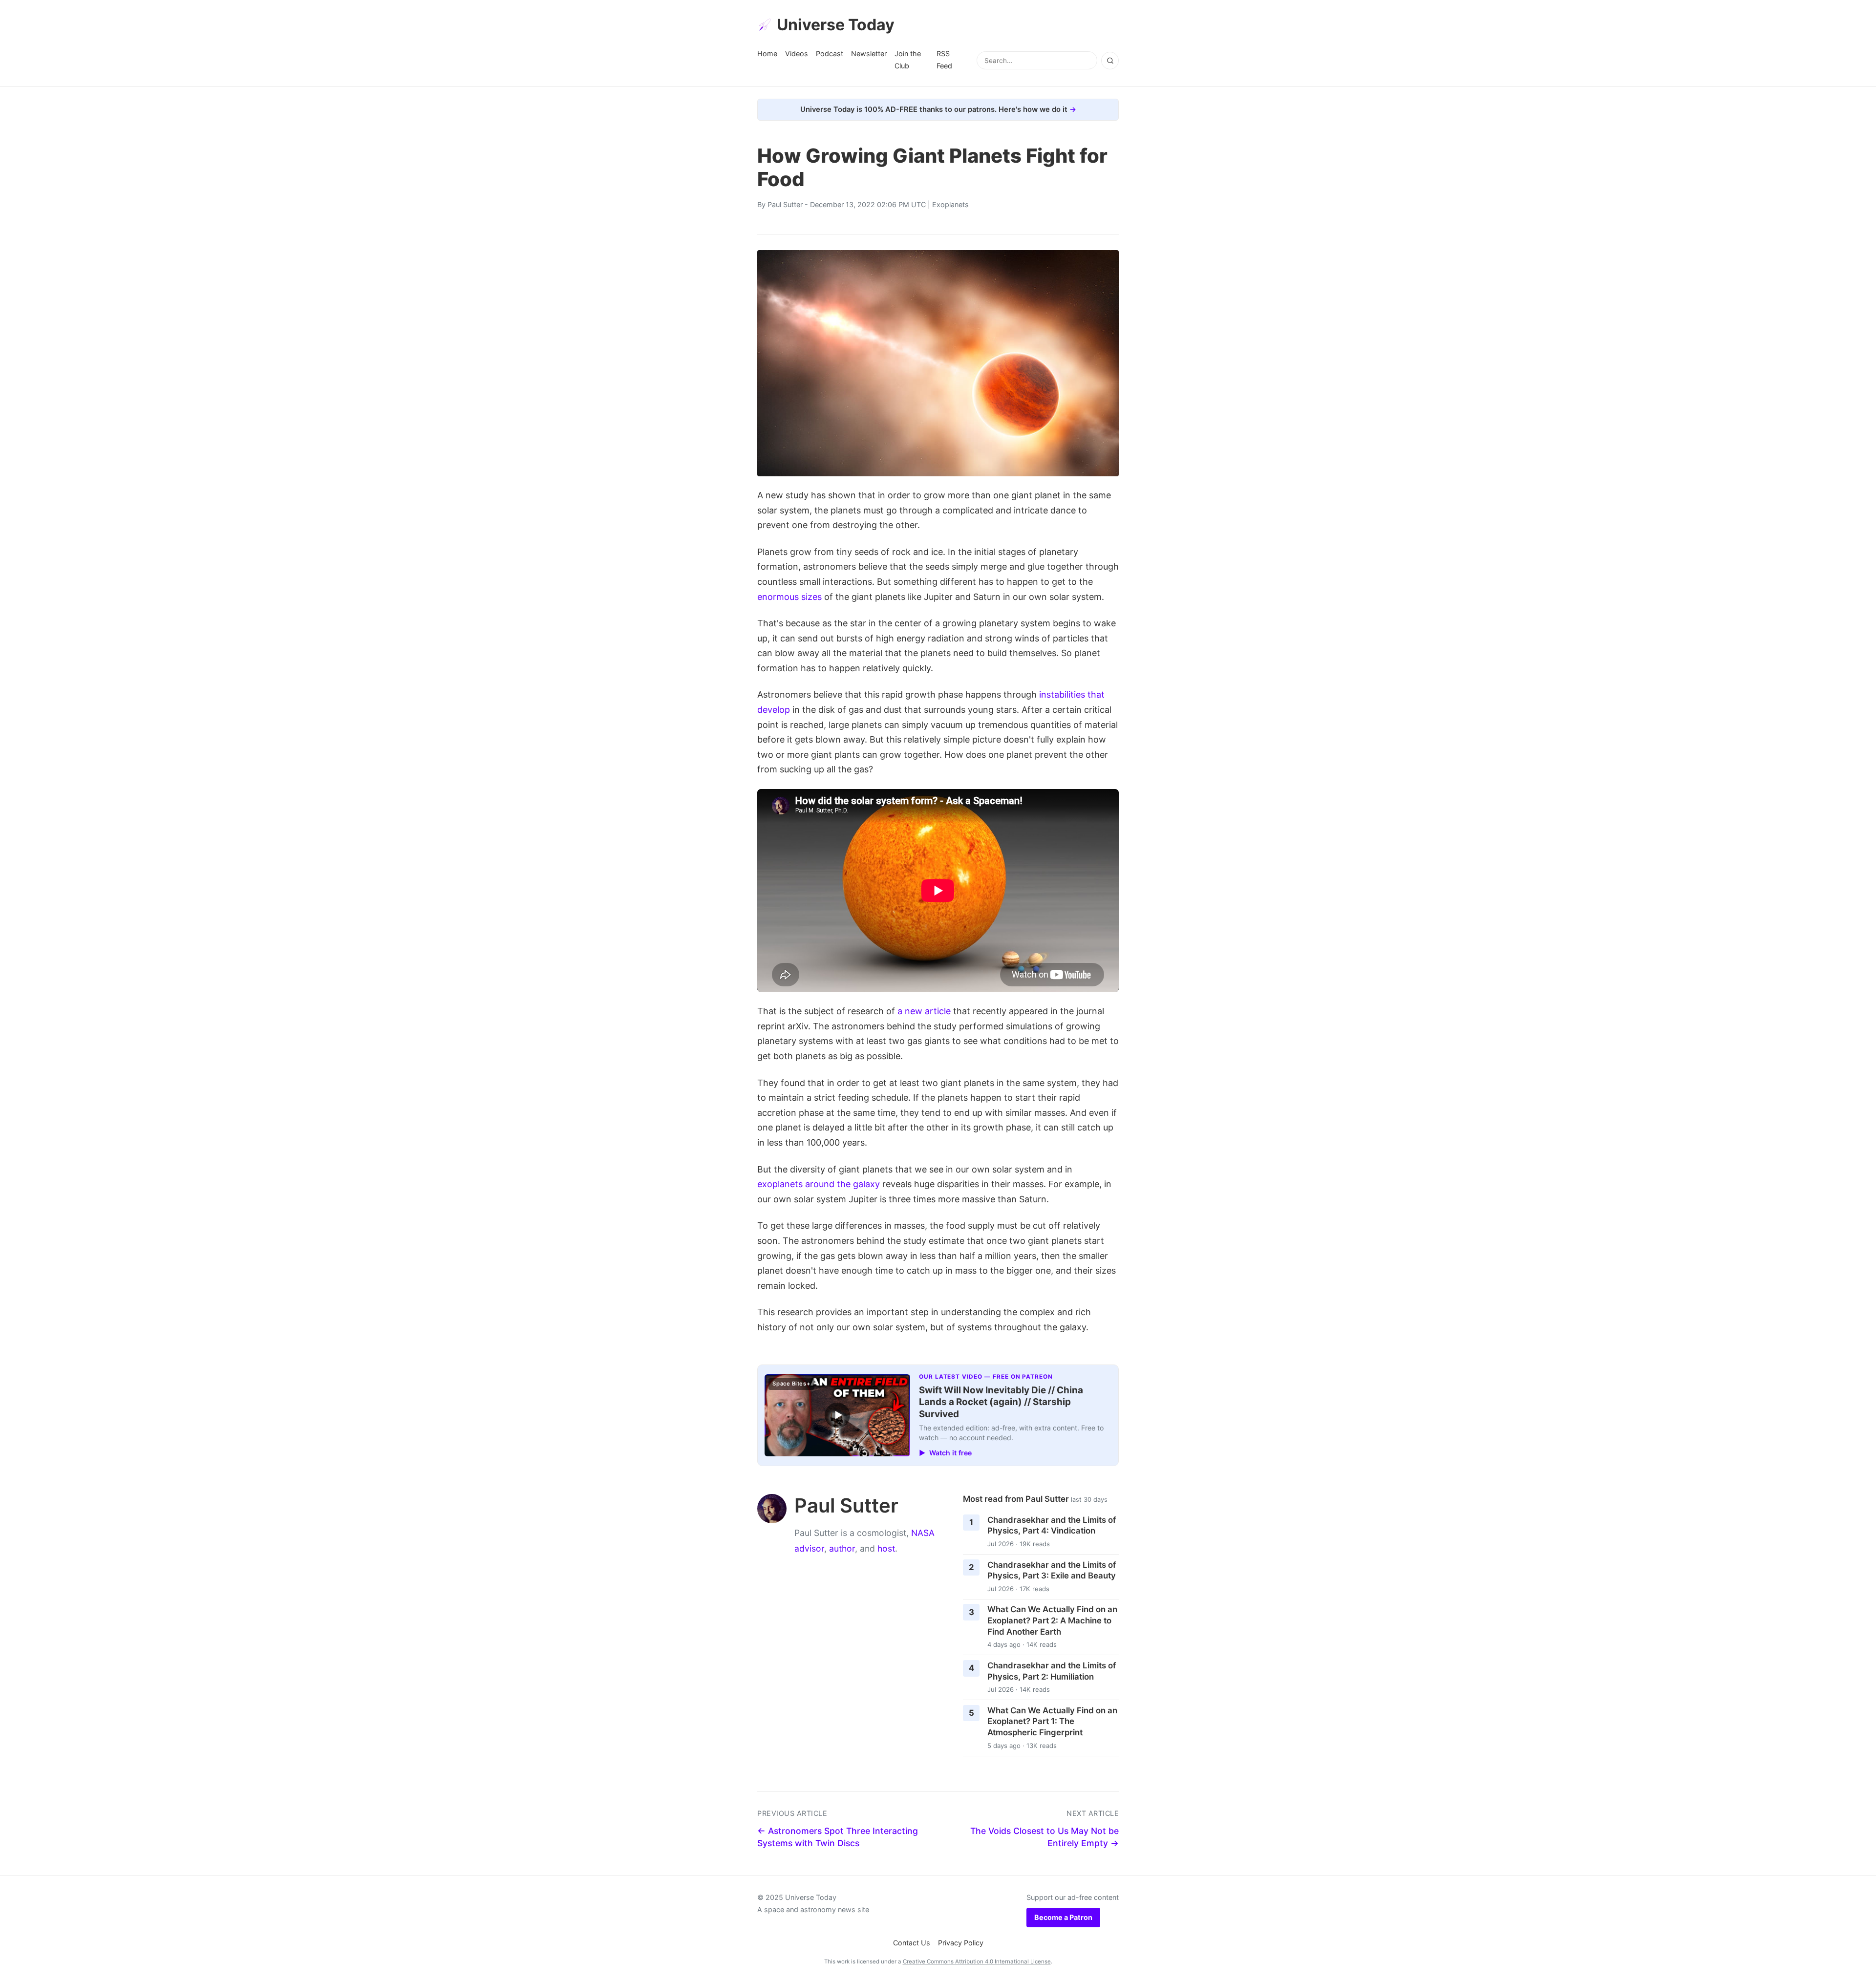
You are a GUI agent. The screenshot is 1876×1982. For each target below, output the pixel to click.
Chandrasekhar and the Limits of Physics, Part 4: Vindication (1052, 1525)
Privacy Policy (961, 1943)
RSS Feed (944, 59)
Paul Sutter (785, 204)
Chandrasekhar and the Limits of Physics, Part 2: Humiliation (1052, 1671)
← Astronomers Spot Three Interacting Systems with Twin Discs (838, 1837)
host (886, 1548)
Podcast (830, 53)
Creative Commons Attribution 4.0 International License (977, 1961)
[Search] (1110, 61)
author (842, 1548)
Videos (797, 53)
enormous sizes (789, 597)
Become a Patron (1063, 1917)
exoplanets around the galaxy (819, 1184)
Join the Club (908, 59)
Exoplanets (950, 204)
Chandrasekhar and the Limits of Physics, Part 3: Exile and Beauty (1052, 1570)
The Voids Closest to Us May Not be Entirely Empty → (1045, 1837)
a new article (924, 1011)
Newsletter (869, 53)
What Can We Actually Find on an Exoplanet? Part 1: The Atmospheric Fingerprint (1052, 1721)
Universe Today (836, 25)
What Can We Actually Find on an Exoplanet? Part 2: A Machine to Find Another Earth (1052, 1620)
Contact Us (912, 1943)
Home (767, 53)
